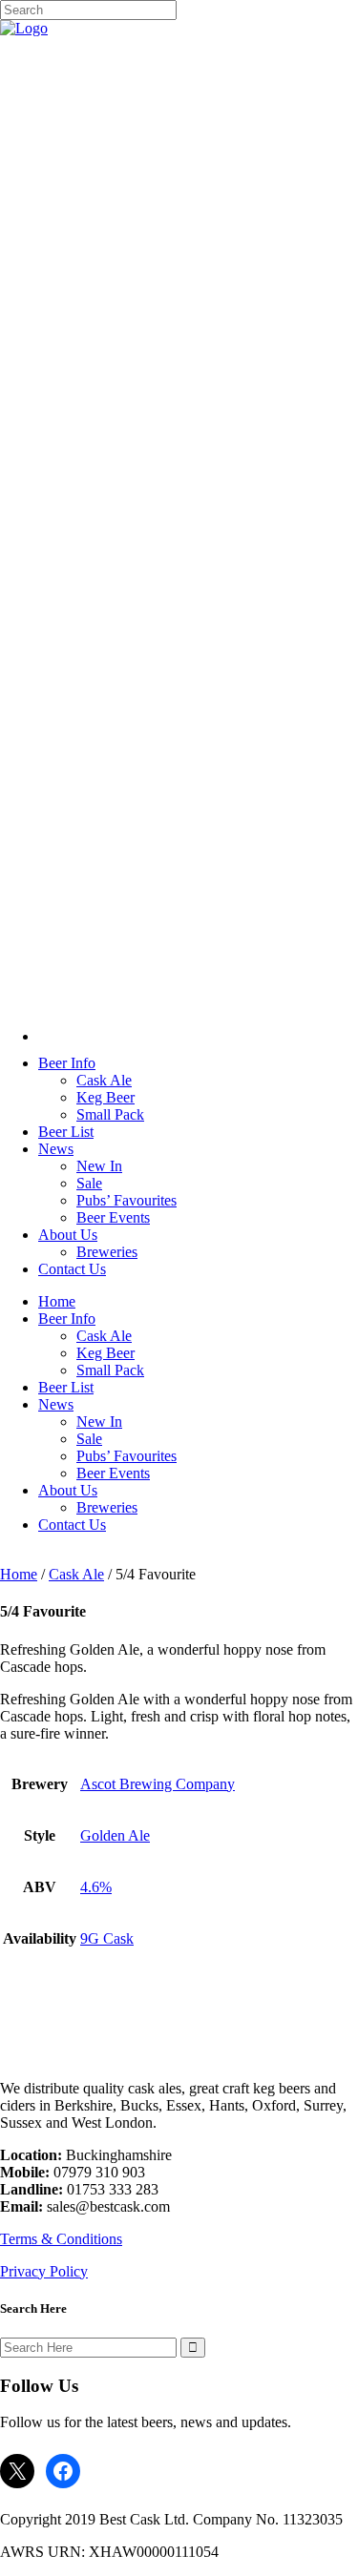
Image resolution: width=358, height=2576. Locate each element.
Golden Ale (115, 1835)
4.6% (96, 1887)
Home (19, 1574)
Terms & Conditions (61, 2239)
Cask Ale (76, 1574)
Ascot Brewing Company (158, 1784)
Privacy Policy (44, 2271)
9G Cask (107, 1938)
